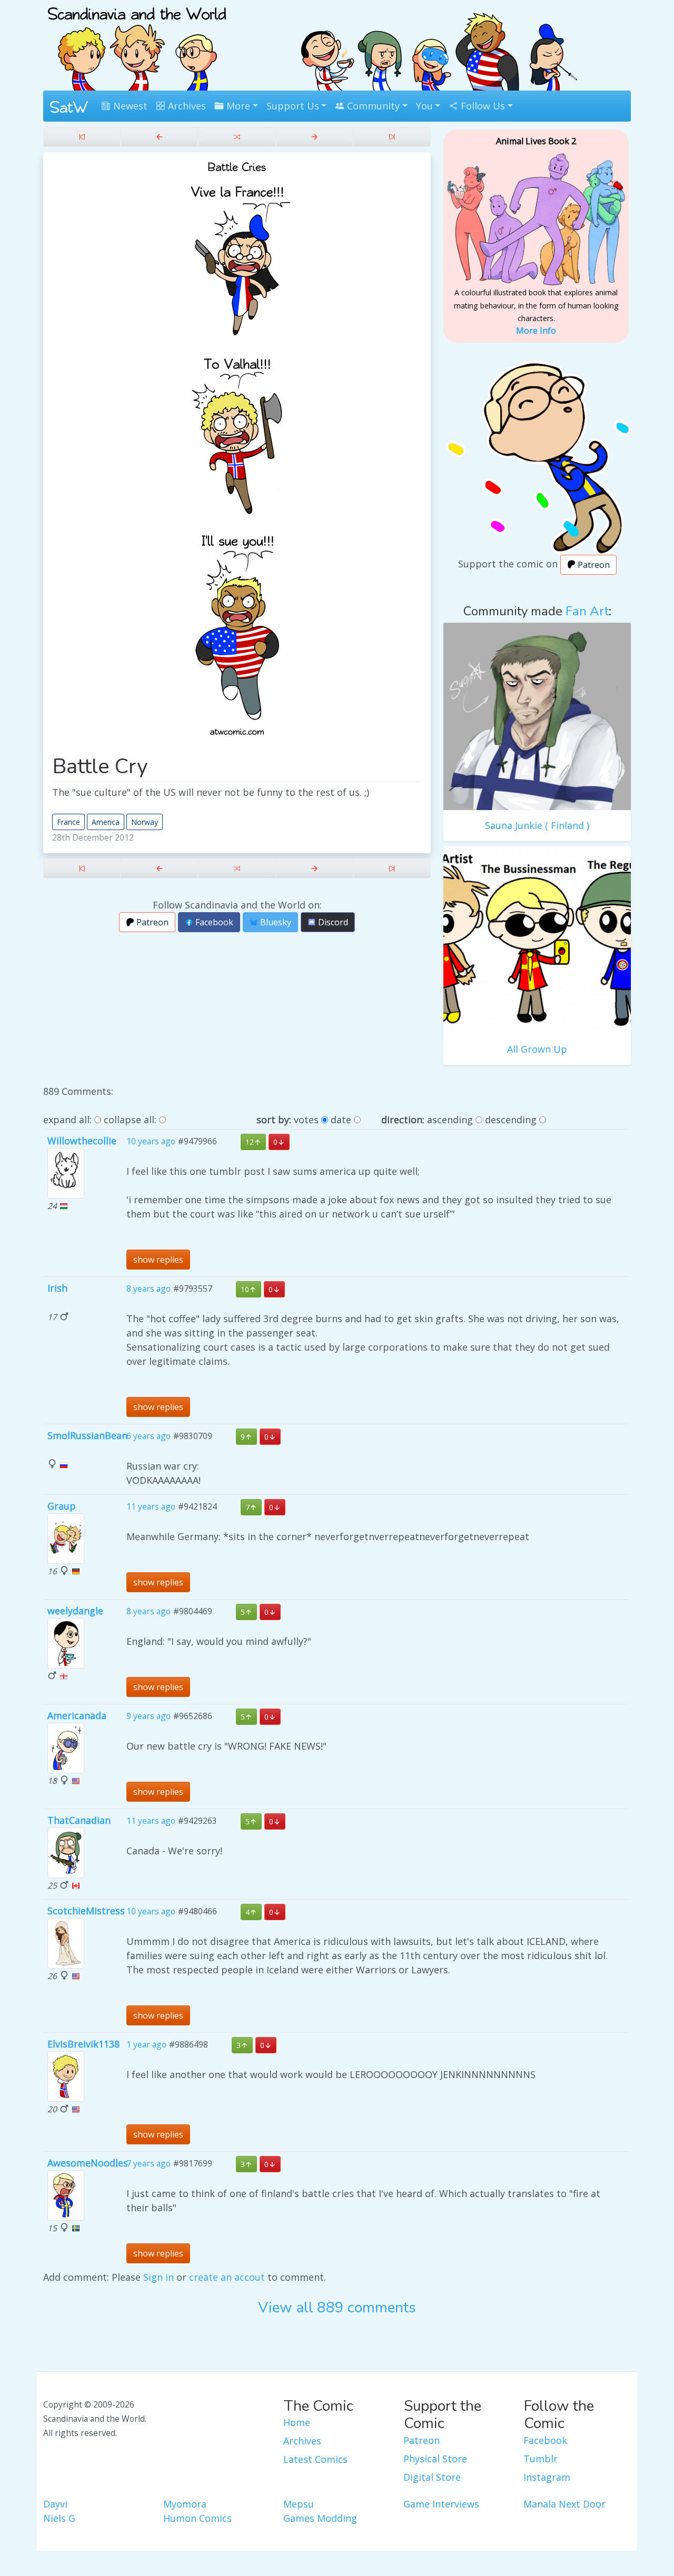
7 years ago (148, 2163)
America (106, 822)
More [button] (237, 106)
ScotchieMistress (86, 1911)
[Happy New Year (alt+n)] (315, 137)
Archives (186, 106)
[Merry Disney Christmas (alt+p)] (159, 137)
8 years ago (148, 1289)
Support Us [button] (293, 106)
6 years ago (148, 1436)
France (68, 822)
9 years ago (148, 1716)
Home (297, 2422)
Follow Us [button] (482, 106)
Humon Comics (197, 2518)
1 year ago (146, 2044)
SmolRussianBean (87, 1435)
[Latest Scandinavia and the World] (392, 137)
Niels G (59, 2518)
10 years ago (151, 1142)
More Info (536, 331)
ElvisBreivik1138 (83, 2044)
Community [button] (372, 106)
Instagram (547, 2477)
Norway (145, 822)
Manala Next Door (564, 2504)
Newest (129, 106)
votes (306, 1120)
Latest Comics (315, 2459)
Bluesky (275, 922)
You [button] (424, 106)
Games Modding (320, 2518)
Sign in (158, 2277)
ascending (450, 1120)
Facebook (213, 922)
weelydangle (75, 1611)
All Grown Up (537, 1049)
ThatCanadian (79, 1820)
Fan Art (587, 611)
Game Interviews (441, 2504)
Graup (62, 1506)
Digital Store (432, 2477)
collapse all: (130, 1120)
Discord (332, 922)
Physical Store (435, 2459)
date (341, 1120)
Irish (57, 1288)
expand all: (67, 1120)
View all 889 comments (337, 2308)
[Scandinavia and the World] (137, 44)
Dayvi (55, 2504)
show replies (158, 1260)
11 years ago (151, 1507)
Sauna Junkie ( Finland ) (537, 825)
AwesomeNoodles (88, 2163)
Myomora (185, 2504)
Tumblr (541, 2459)
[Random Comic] (237, 137)
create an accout (227, 2277)
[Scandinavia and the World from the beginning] (82, 137)
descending (511, 1120)
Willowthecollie (82, 1141)
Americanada (77, 1715)
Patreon (151, 922)
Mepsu (299, 2504)
